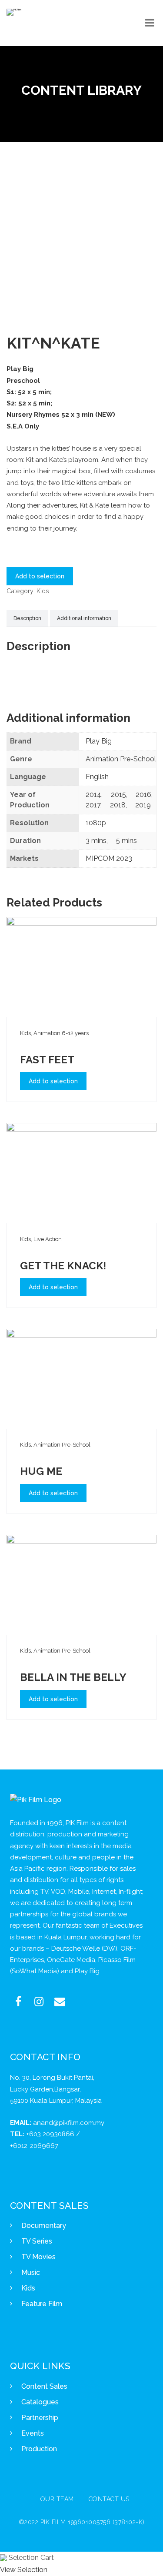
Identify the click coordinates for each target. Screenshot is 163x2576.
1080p (96, 823)
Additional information (84, 618)
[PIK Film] (14, 12)
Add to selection (40, 576)
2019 (143, 805)
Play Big (99, 741)
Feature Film (42, 2304)
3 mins (96, 841)
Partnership (40, 2418)
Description (27, 618)
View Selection (24, 2570)
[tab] (27, 619)
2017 (93, 805)
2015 (118, 795)
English (97, 777)
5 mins (126, 841)
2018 (118, 805)
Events (33, 2433)
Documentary (44, 2226)
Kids (43, 591)
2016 (143, 795)
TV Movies (38, 2257)
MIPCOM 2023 (109, 858)
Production (39, 2449)
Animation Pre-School (121, 759)
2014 (93, 795)
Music (31, 2272)
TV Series (37, 2241)
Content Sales (44, 2386)
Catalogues (40, 2402)
